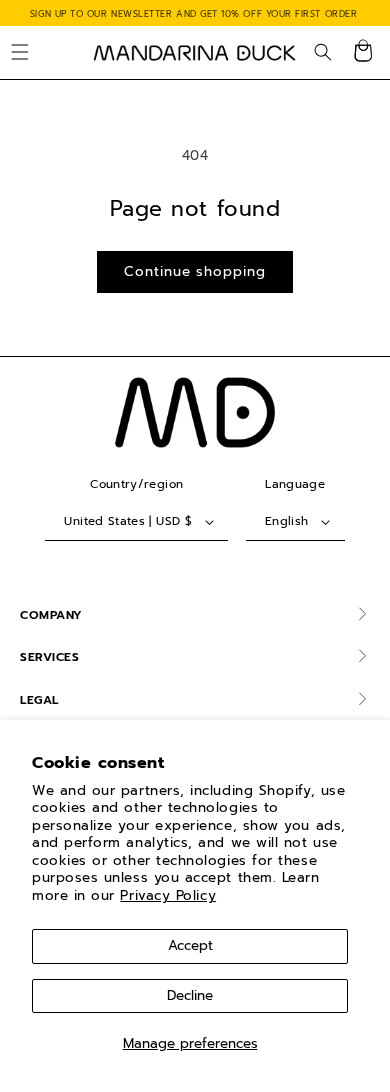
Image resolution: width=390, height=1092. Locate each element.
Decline (190, 995)
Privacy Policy (168, 895)
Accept (190, 945)
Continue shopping (194, 271)
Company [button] (51, 615)
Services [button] (49, 657)
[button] (20, 53)
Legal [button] (39, 700)
